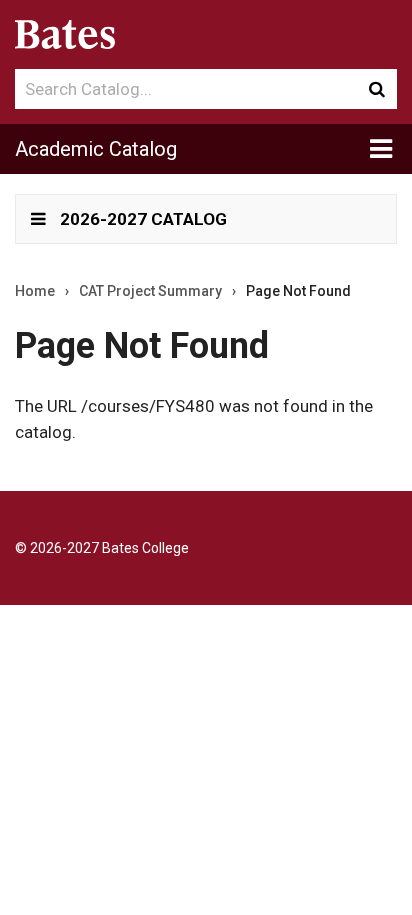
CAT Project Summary (150, 291)
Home (35, 291)
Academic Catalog (96, 149)
